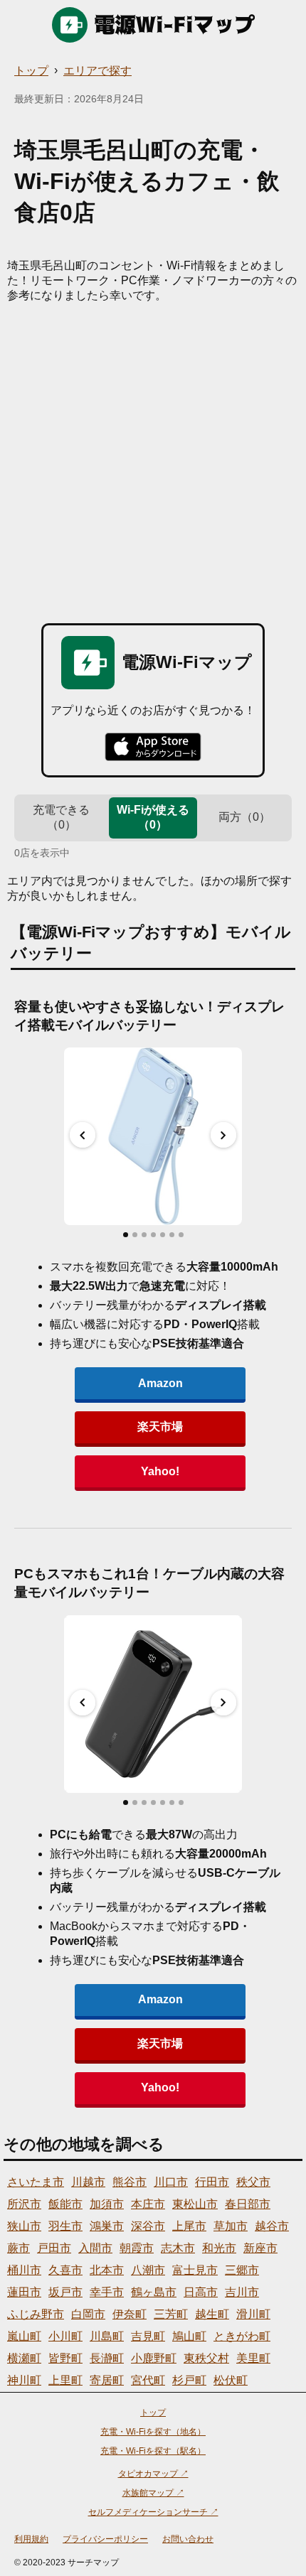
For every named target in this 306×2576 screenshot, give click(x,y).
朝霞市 (137, 2248)
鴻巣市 (107, 2226)
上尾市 (189, 2226)
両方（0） (244, 817)
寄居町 (107, 2380)
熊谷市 (130, 2182)
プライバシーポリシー (105, 2539)
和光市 (219, 2248)
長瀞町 (107, 2358)
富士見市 (195, 2270)
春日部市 (248, 2204)
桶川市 (24, 2270)
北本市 (107, 2270)
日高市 (201, 2292)
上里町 (65, 2380)
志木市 (178, 2248)
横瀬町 (24, 2358)
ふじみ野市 (36, 2314)
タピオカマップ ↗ (153, 2474)
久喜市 (65, 2270)
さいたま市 (36, 2182)
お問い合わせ (188, 2539)
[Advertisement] (153, 463)
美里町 (253, 2358)
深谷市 (148, 2226)
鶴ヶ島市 (154, 2292)
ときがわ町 (242, 2336)
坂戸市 (65, 2292)
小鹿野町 (154, 2358)
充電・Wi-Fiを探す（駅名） (153, 2451)
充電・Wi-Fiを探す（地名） (153, 2432)
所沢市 (24, 2204)
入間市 (95, 2248)
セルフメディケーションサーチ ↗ (153, 2512)
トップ (31, 71)
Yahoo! (160, 1471)
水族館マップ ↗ (153, 2493)
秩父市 (253, 2182)
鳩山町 (189, 2336)
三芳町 (171, 2314)
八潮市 (148, 2270)
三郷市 (242, 2270)
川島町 (107, 2336)
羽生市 (65, 2226)
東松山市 (195, 2204)
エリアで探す (97, 71)
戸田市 (54, 2248)
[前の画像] (83, 1135)
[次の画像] (223, 1135)
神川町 (24, 2380)
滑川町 (253, 2314)
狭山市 (24, 2226)
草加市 (231, 2226)
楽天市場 (160, 1427)
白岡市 (88, 2314)
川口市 (171, 2182)
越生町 (212, 2314)
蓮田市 (24, 2292)
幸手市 (107, 2292)
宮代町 (148, 2380)
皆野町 (65, 2358)
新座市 (260, 2248)
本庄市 (148, 2204)
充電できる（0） (61, 817)
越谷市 (272, 2226)
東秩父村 (206, 2358)
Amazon (160, 1383)
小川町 (65, 2336)
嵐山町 (24, 2336)
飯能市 (65, 2204)
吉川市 (242, 2292)
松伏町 (231, 2380)
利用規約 (31, 2539)
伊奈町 (130, 2314)
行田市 (212, 2182)
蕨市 (19, 2248)
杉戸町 (189, 2380)
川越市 (88, 2182)
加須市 (107, 2204)
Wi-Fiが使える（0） (153, 817)
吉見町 (148, 2336)
